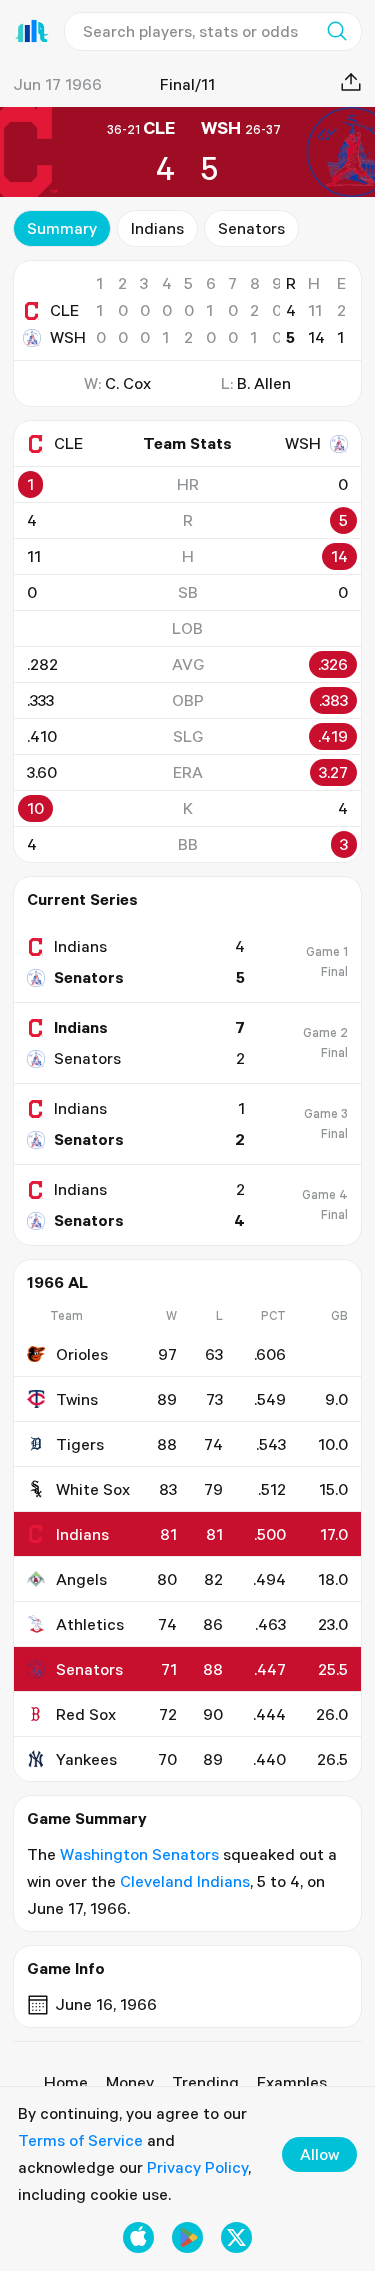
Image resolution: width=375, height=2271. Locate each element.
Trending (205, 2082)
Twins (77, 1399)
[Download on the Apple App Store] (138, 2237)
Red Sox (86, 1714)
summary (62, 228)
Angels (81, 1579)
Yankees (86, 1759)
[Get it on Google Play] (187, 2237)
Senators (251, 228)
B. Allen (264, 383)
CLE (64, 310)
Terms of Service (80, 2140)
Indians (157, 228)
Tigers (80, 1444)
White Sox (93, 1489)
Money (130, 2082)
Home (66, 2082)
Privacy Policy (197, 2167)
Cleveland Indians (185, 1881)
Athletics (90, 1624)
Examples (292, 2082)
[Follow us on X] (236, 2237)
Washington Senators (139, 1854)
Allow (319, 2154)
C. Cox (128, 383)
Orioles (82, 1354)
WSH (68, 337)
